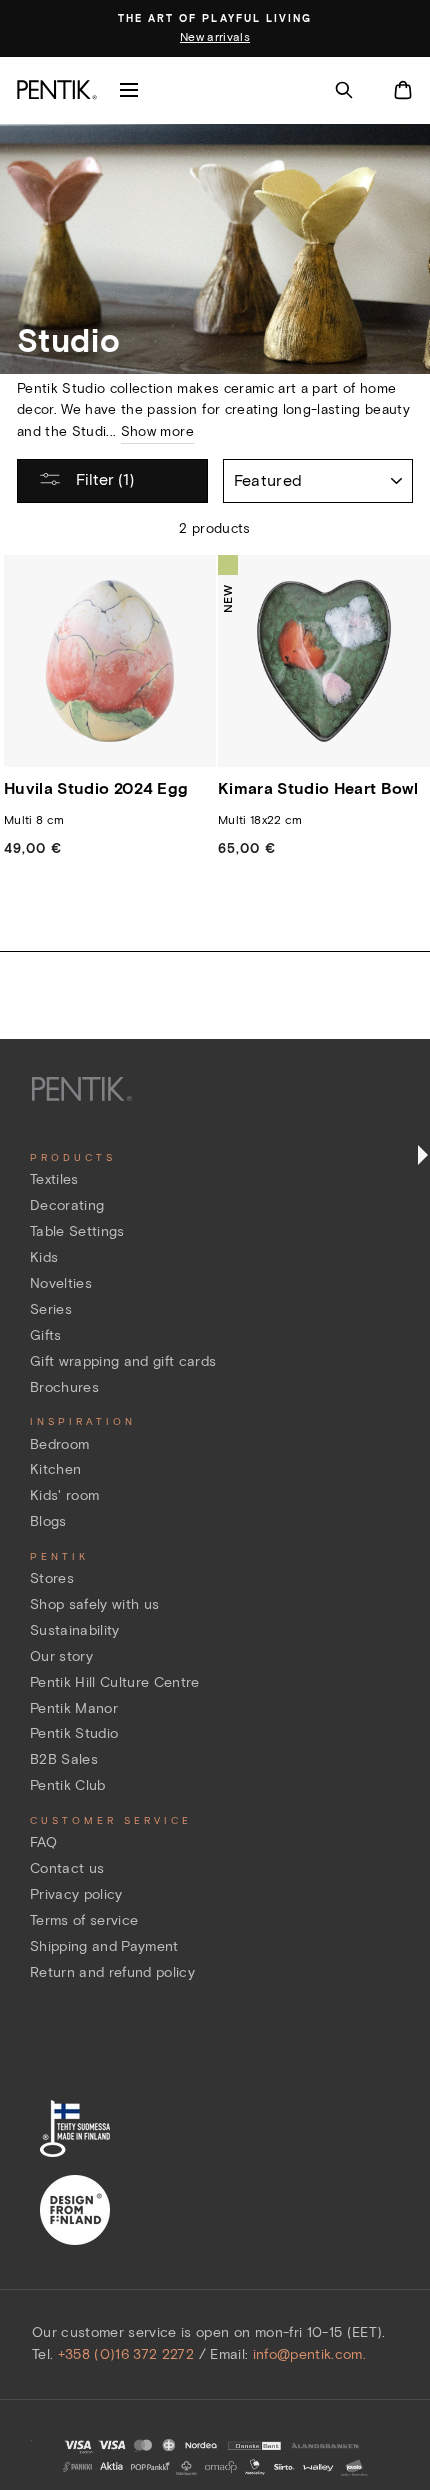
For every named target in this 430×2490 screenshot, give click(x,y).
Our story (61, 1656)
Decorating (67, 1205)
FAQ (43, 1842)
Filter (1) (103, 479)
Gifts (46, 1335)
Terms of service (84, 1920)
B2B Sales (64, 1759)
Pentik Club (68, 1785)
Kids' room (64, 1495)
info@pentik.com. (309, 2354)
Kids (44, 1257)
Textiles (54, 1179)
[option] (215, 29)
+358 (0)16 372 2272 (126, 2354)
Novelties (61, 1283)
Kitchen (55, 1469)
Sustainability (75, 1630)
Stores (52, 1578)
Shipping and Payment (104, 1946)
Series (51, 1309)
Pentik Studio (74, 1733)
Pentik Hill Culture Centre (115, 1682)
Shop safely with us (94, 1604)
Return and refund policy (112, 1972)
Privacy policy (76, 1894)
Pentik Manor (74, 1708)
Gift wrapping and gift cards (123, 1361)
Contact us (67, 1868)
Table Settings (77, 1231)
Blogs (48, 1521)
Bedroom (59, 1444)
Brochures (64, 1387)
